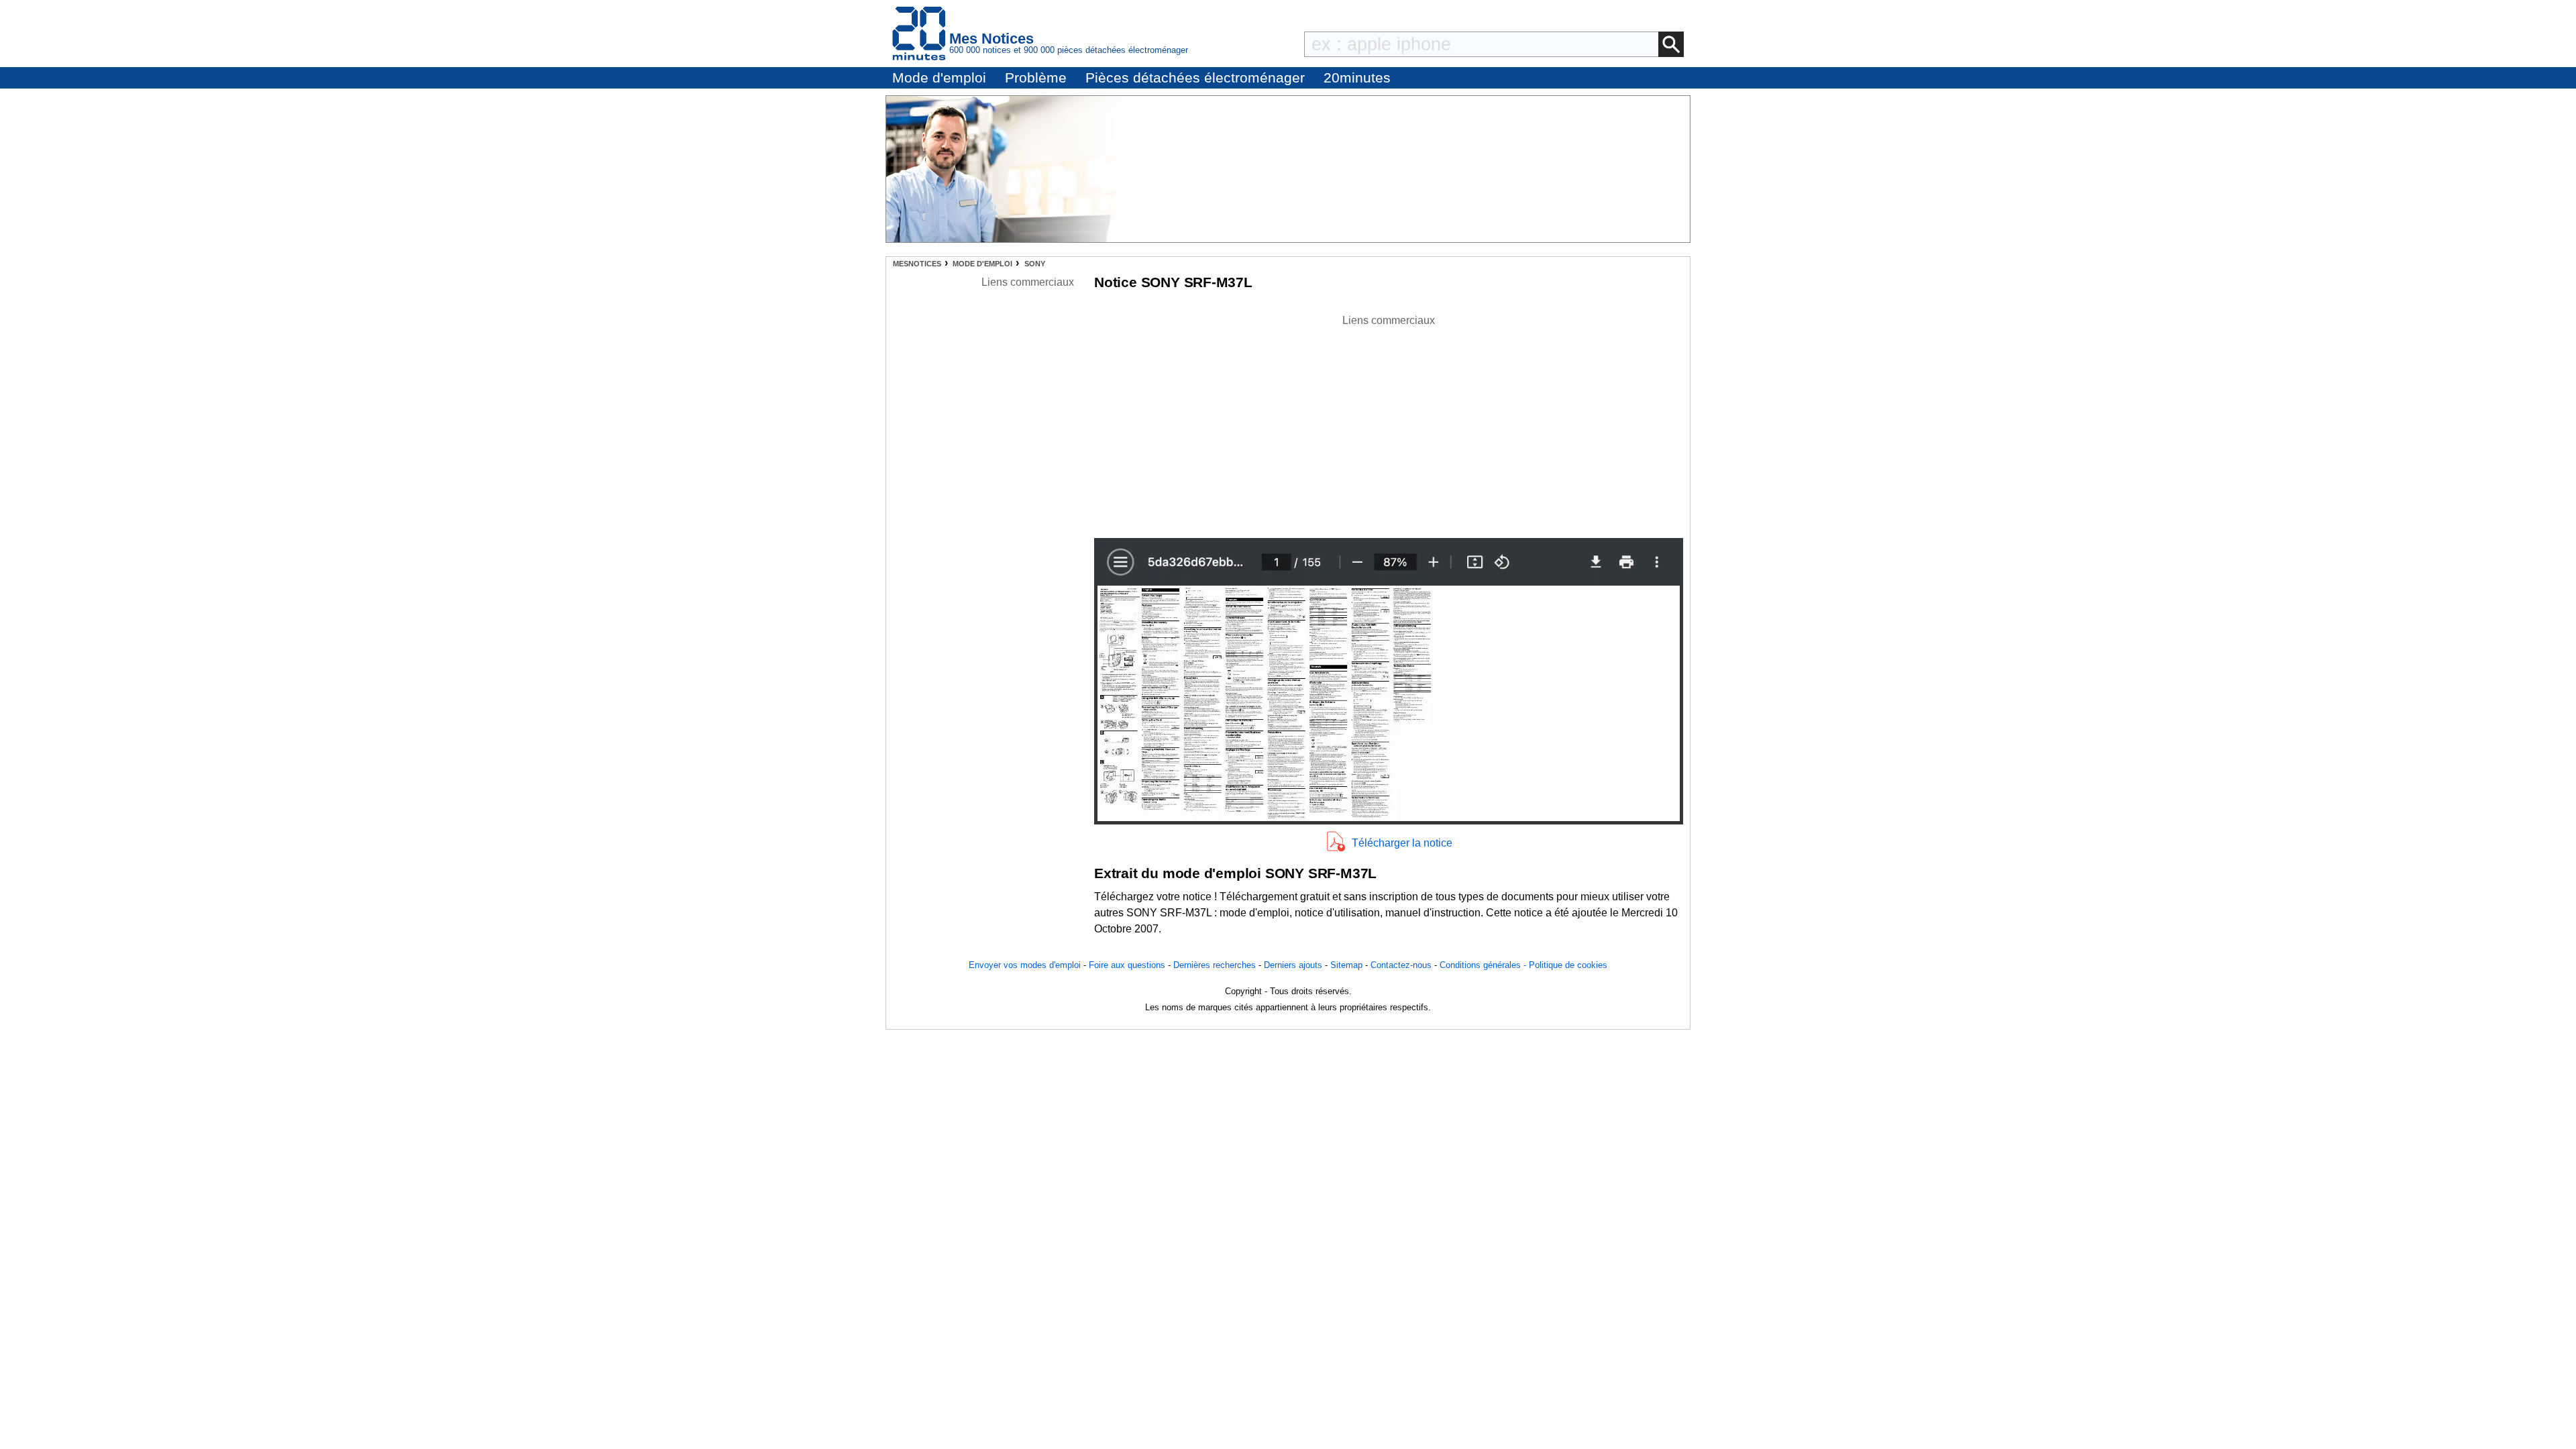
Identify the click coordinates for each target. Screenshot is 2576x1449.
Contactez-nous (1401, 965)
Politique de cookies (1568, 965)
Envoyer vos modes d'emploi (1025, 965)
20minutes (1357, 77)
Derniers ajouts (1293, 965)
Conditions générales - (1484, 965)
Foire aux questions (1127, 965)
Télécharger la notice (1402, 843)
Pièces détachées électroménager (1195, 77)
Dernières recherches (1215, 965)
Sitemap (1346, 965)
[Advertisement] (1389, 423)
